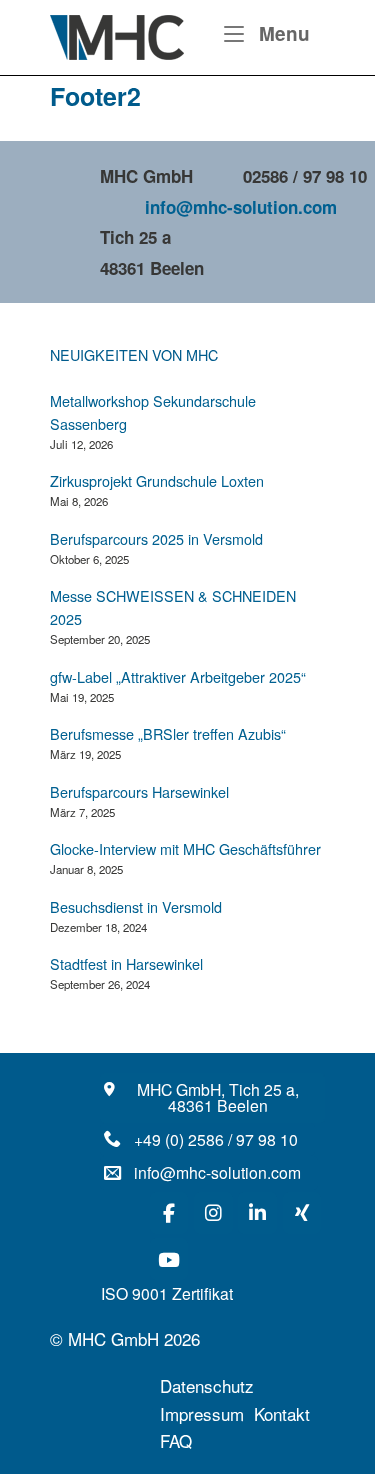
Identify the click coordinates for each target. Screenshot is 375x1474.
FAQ (176, 1440)
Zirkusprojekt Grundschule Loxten (157, 480)
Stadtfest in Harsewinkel (126, 963)
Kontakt (284, 1413)
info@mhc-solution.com (241, 207)
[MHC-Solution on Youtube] (169, 1259)
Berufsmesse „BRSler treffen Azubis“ (168, 733)
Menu (282, 33)
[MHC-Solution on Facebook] (169, 1213)
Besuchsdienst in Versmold (136, 906)
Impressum (202, 1413)
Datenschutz (207, 1385)
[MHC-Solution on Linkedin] (257, 1213)
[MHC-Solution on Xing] (302, 1213)
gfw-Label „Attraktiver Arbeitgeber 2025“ (178, 676)
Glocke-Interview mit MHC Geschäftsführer (185, 848)
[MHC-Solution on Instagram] (213, 1213)
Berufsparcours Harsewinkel (139, 791)
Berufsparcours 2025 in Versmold (156, 538)
